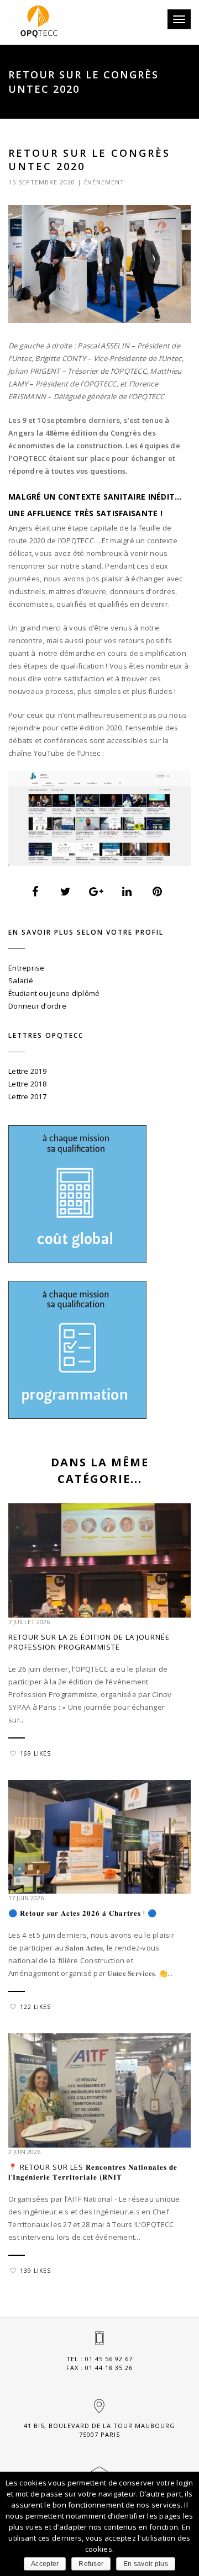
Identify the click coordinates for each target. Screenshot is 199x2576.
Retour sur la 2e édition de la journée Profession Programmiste (89, 1642)
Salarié (21, 980)
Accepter (45, 2564)
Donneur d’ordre (37, 1006)
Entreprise (27, 968)
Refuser (91, 2564)
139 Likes (35, 2271)
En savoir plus (146, 2564)
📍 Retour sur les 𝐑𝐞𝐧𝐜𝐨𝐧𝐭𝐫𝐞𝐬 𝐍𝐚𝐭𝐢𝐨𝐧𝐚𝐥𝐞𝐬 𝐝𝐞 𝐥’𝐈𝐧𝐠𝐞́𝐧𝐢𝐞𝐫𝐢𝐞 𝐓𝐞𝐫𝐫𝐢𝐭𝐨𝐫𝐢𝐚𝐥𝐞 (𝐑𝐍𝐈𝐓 (93, 2172)
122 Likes (35, 2007)
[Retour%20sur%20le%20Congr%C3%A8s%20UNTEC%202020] (35, 892)
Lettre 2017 (27, 1096)
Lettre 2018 (27, 1084)
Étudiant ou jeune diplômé (54, 993)
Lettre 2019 (27, 1071)
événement (104, 182)
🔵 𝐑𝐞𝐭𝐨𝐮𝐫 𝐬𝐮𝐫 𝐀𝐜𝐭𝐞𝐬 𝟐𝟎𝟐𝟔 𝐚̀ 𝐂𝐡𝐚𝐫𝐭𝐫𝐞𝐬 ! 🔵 (83, 1913)
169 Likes (35, 1753)
